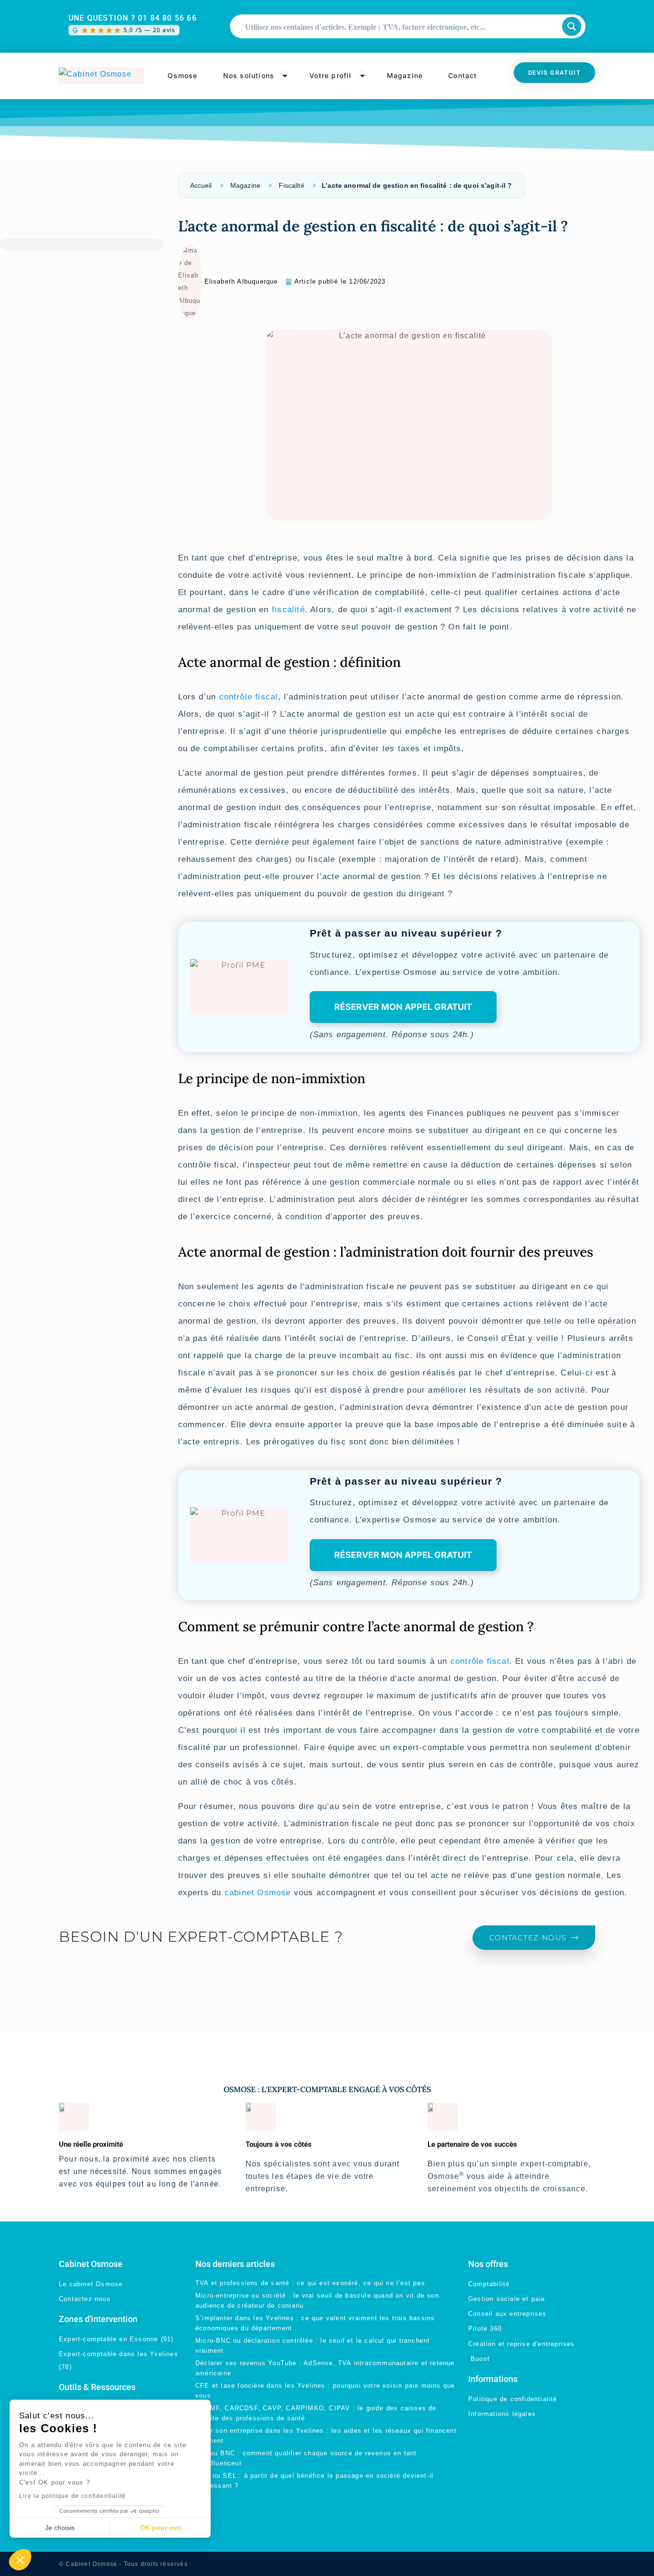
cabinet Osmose (258, 1893)
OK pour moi (160, 2528)
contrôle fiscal (249, 697)
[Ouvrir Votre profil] (362, 76)
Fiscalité (291, 185)
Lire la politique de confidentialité (73, 2496)
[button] (20, 2560)
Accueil (201, 185)
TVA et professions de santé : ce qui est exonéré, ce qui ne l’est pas (310, 2283)
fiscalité (288, 610)
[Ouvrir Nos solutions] (285, 76)
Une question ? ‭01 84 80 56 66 (133, 18)
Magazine (245, 185)
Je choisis (60, 2528)
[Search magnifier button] (572, 26)
